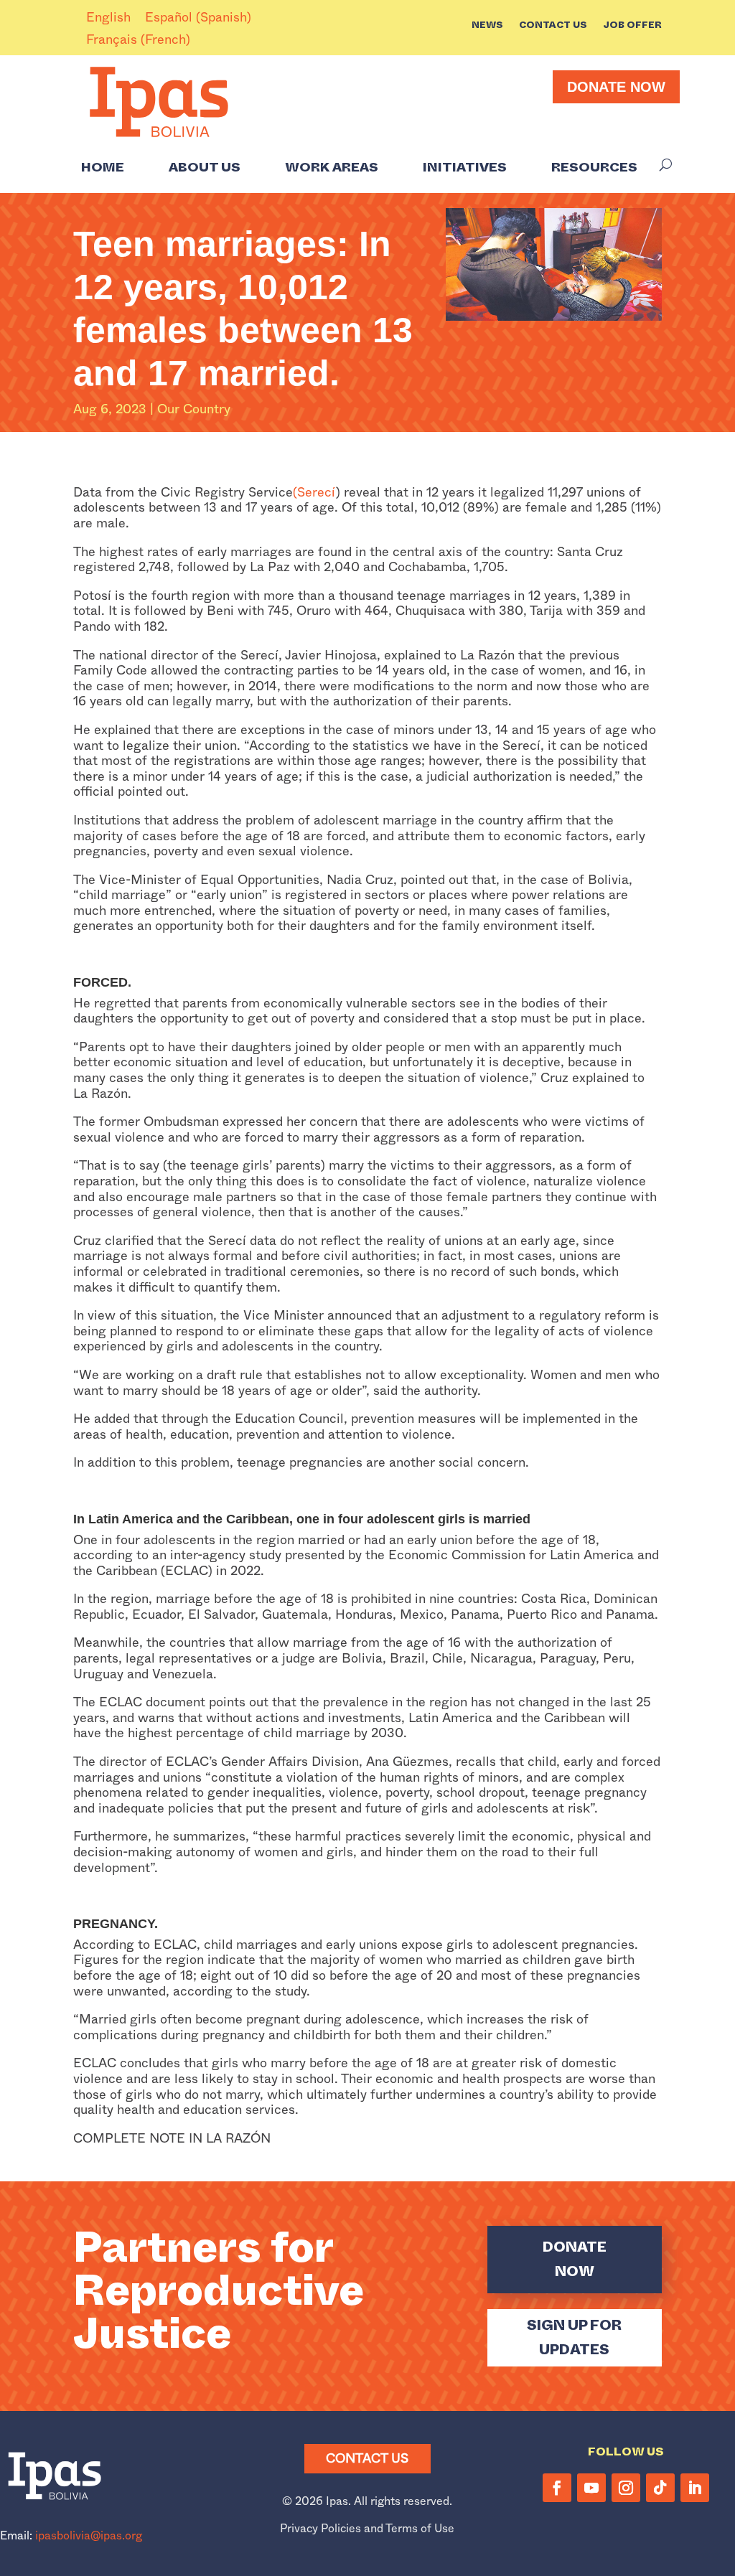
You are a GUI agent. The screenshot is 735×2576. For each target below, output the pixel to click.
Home (103, 167)
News (487, 26)
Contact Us (553, 26)
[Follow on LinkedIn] (695, 2488)
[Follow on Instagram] (626, 2488)
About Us (205, 167)
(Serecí (314, 492)
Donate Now (616, 87)
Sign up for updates (574, 2337)
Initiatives (465, 167)
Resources (594, 167)
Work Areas (332, 167)
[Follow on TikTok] (660, 2488)
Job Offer (632, 26)
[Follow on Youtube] (591, 2488)
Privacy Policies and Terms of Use (367, 2528)
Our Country (194, 409)
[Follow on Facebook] (557, 2488)
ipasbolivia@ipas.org (89, 2535)
